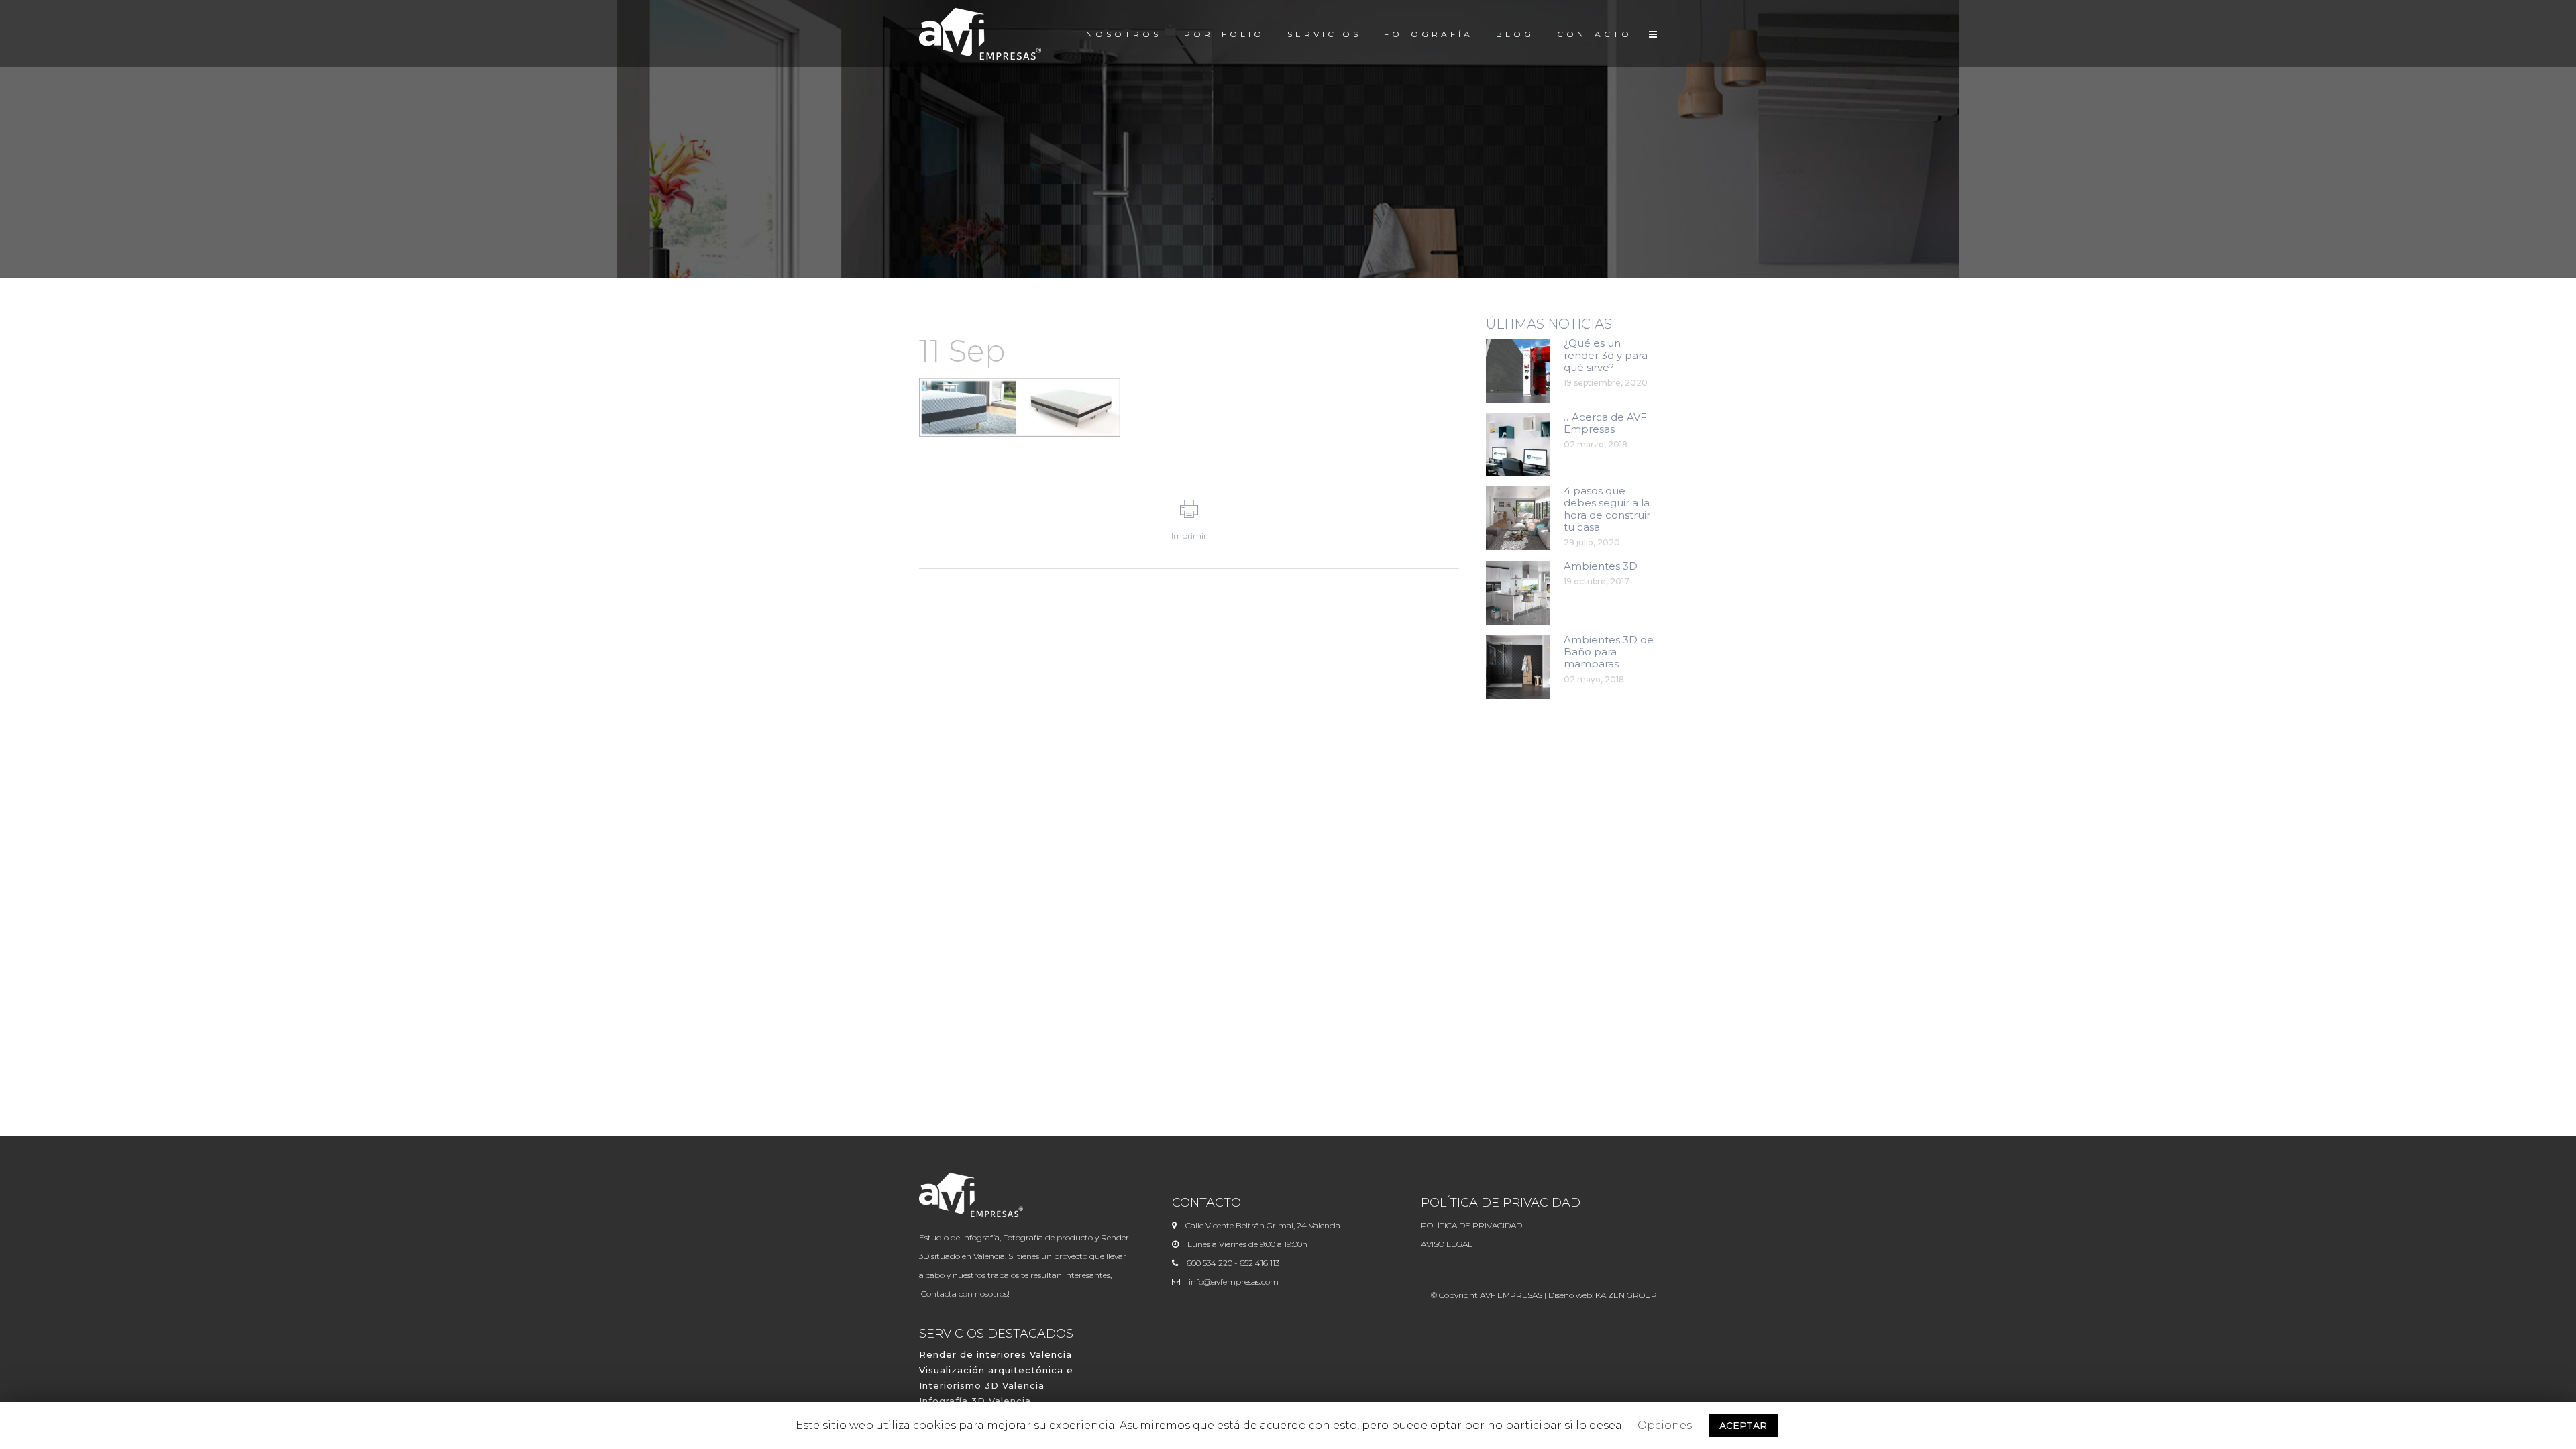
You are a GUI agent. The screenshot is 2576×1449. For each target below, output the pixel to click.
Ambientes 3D (1601, 566)
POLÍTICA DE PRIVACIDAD (1471, 1225)
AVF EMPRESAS (1511, 1295)
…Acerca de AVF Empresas (1605, 423)
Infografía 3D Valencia (975, 1401)
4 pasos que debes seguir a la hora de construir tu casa (1607, 509)
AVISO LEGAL (1447, 1244)
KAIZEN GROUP (1626, 1295)
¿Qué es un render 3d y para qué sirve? (1606, 355)
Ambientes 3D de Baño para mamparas (1609, 652)
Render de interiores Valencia (996, 1354)
